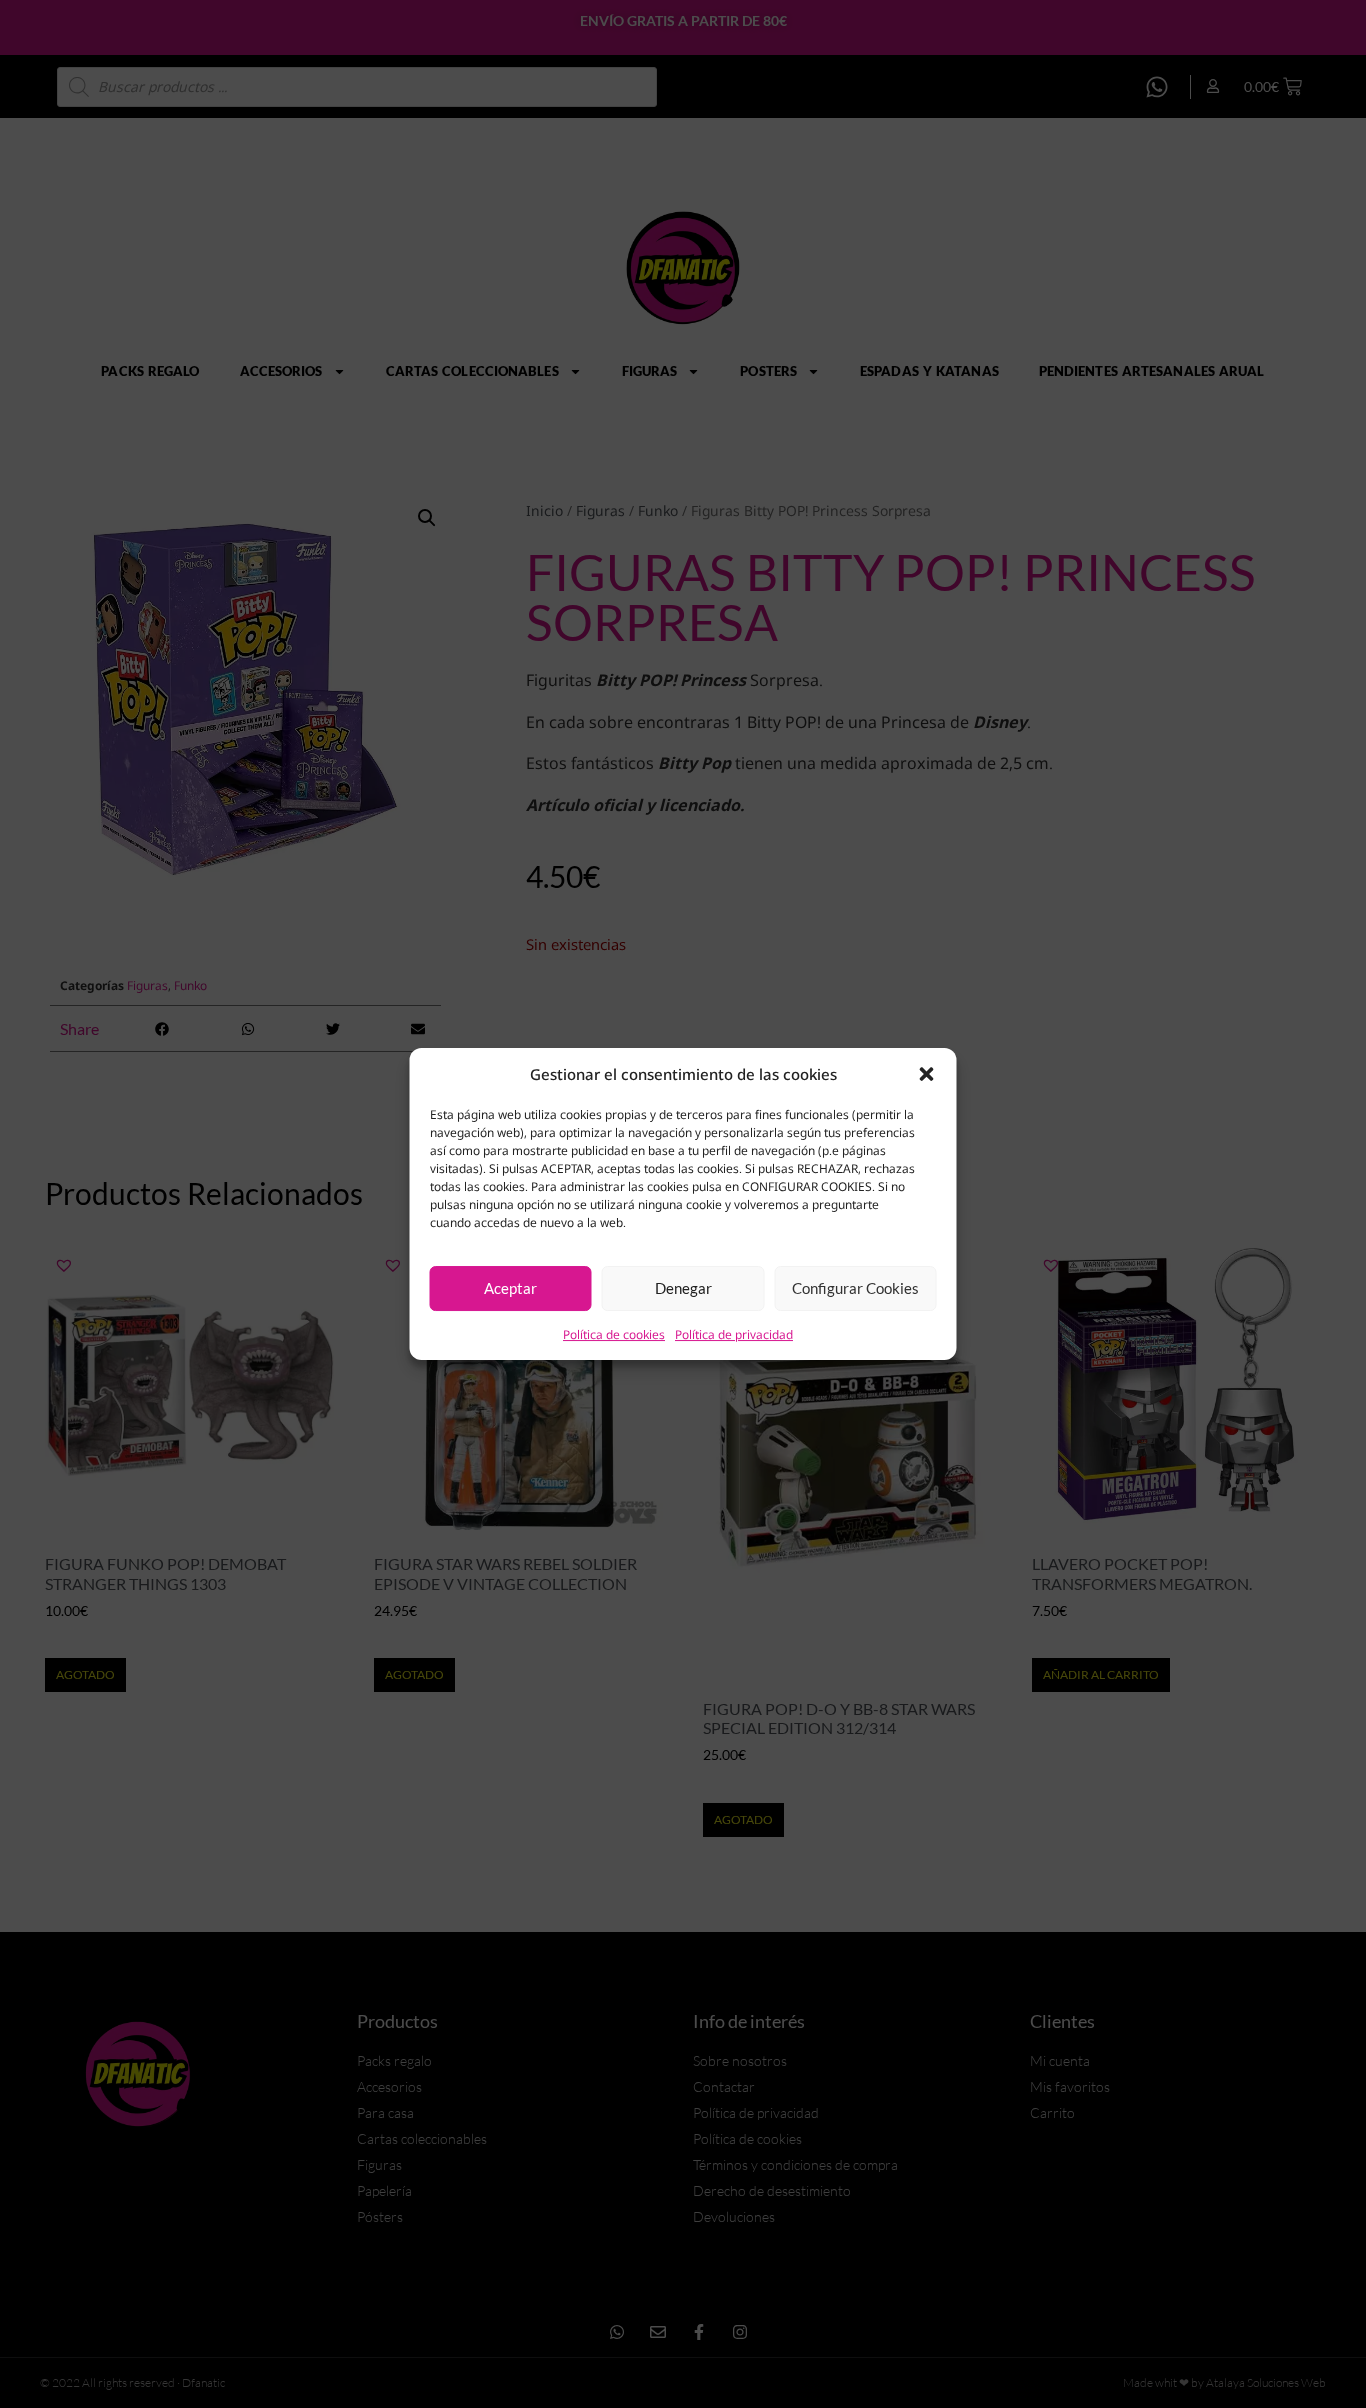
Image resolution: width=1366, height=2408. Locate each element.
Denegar (683, 1288)
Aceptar (510, 1288)
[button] (927, 1074)
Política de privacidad (734, 1334)
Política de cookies (614, 1334)
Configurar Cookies (855, 1288)
